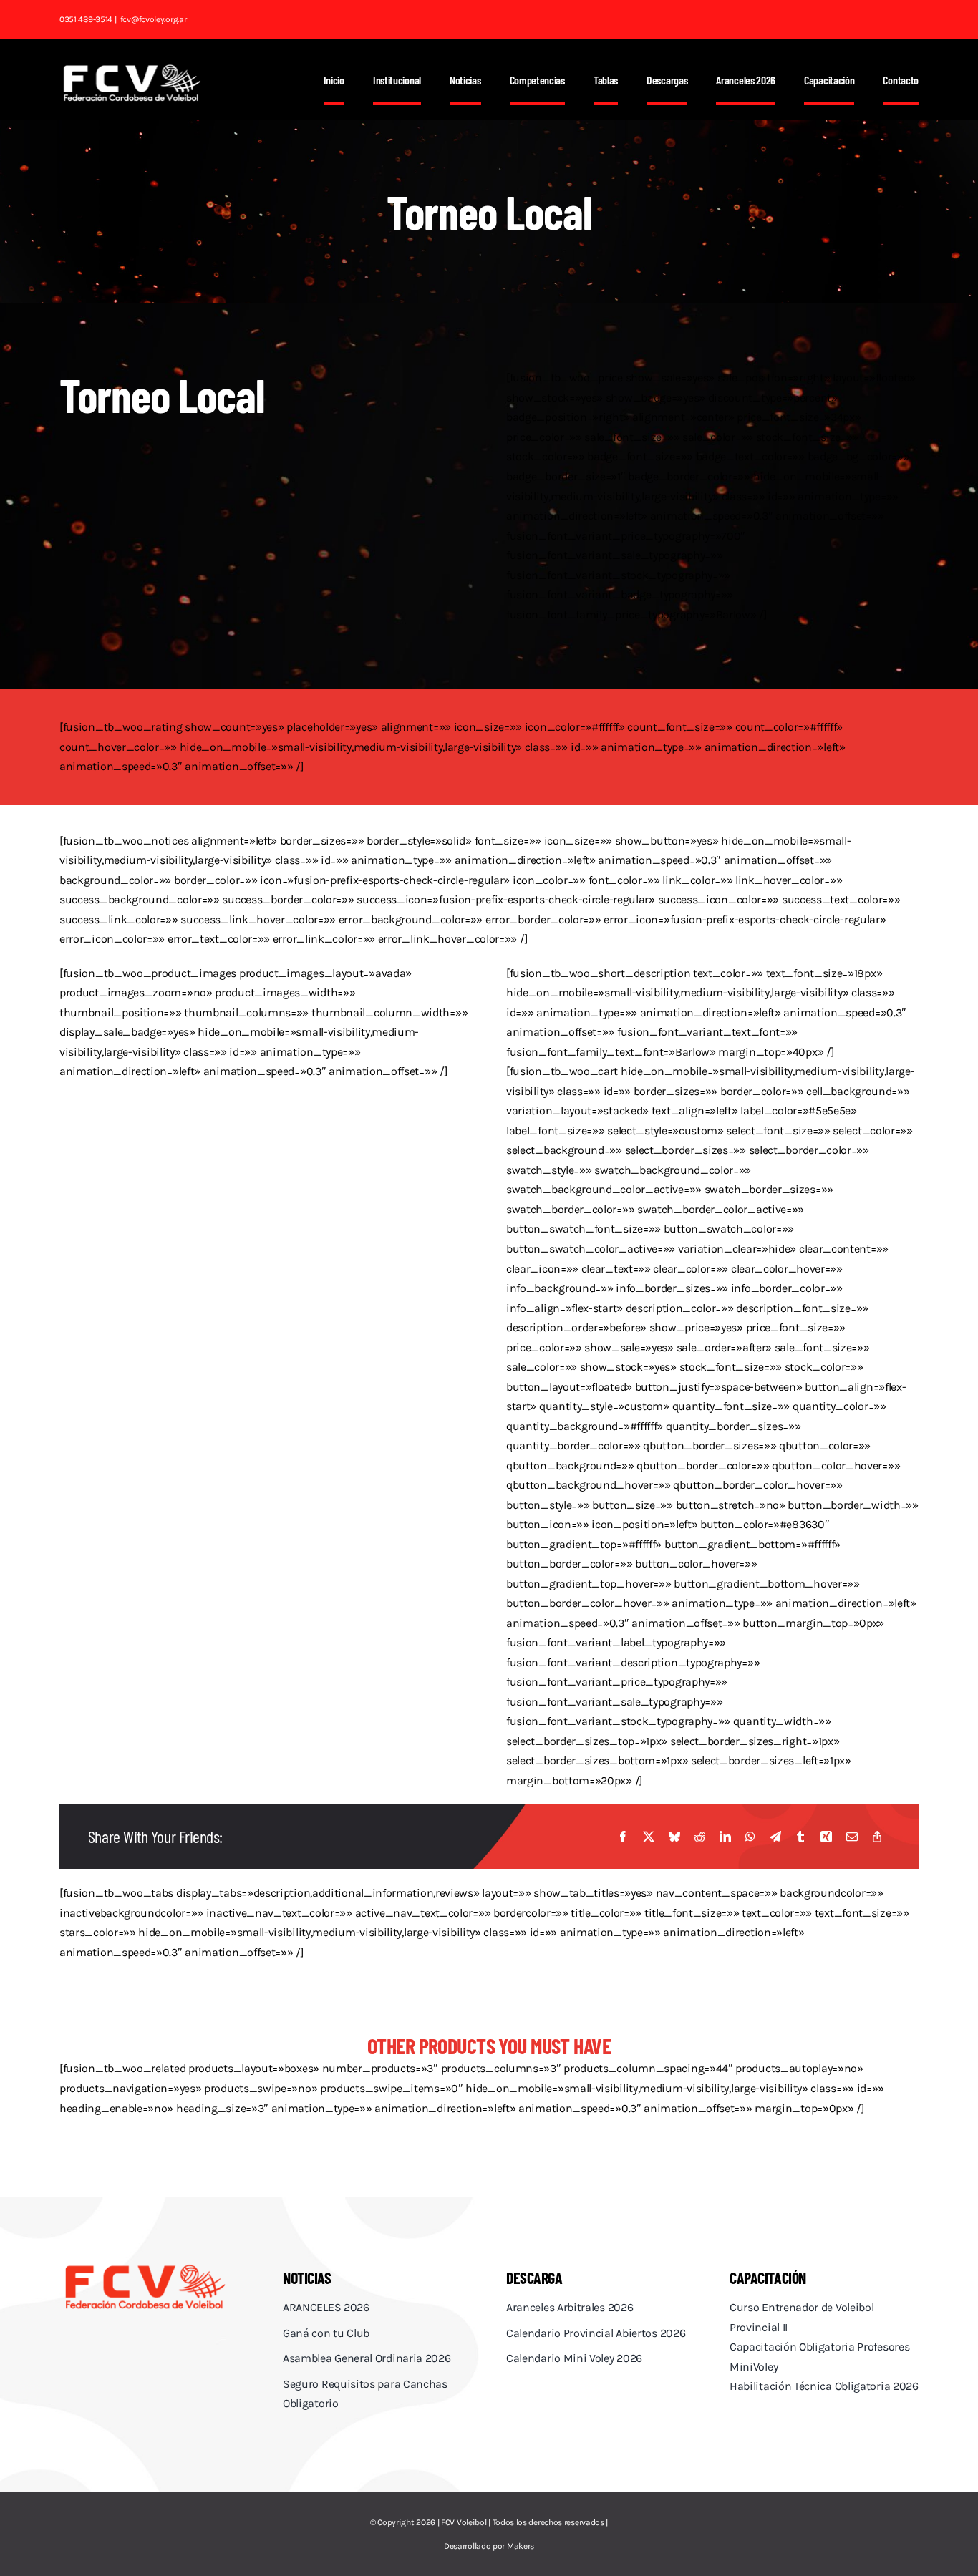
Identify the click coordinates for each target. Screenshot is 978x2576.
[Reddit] (699, 1837)
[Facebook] (623, 1837)
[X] (649, 1837)
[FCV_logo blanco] (132, 69)
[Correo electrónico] (852, 1837)
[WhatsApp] (750, 1837)
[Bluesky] (674, 1837)
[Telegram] (775, 1837)
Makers (521, 2546)
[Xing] (826, 1837)
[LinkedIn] (725, 1837)
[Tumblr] (800, 1837)
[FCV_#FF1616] (145, 2266)
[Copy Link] (877, 1837)
